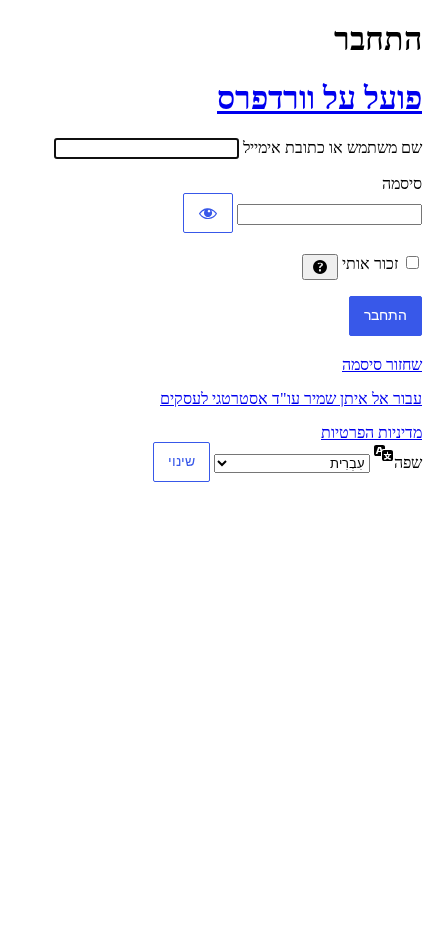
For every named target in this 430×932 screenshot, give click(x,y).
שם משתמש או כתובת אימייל (332, 147)
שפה (408, 462)
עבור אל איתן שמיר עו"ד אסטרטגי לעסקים (291, 398)
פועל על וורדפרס (319, 98)
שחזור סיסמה (382, 364)
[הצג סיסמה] (208, 213)
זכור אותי (370, 263)
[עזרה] (320, 267)
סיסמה (402, 183)
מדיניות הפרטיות (371, 432)
